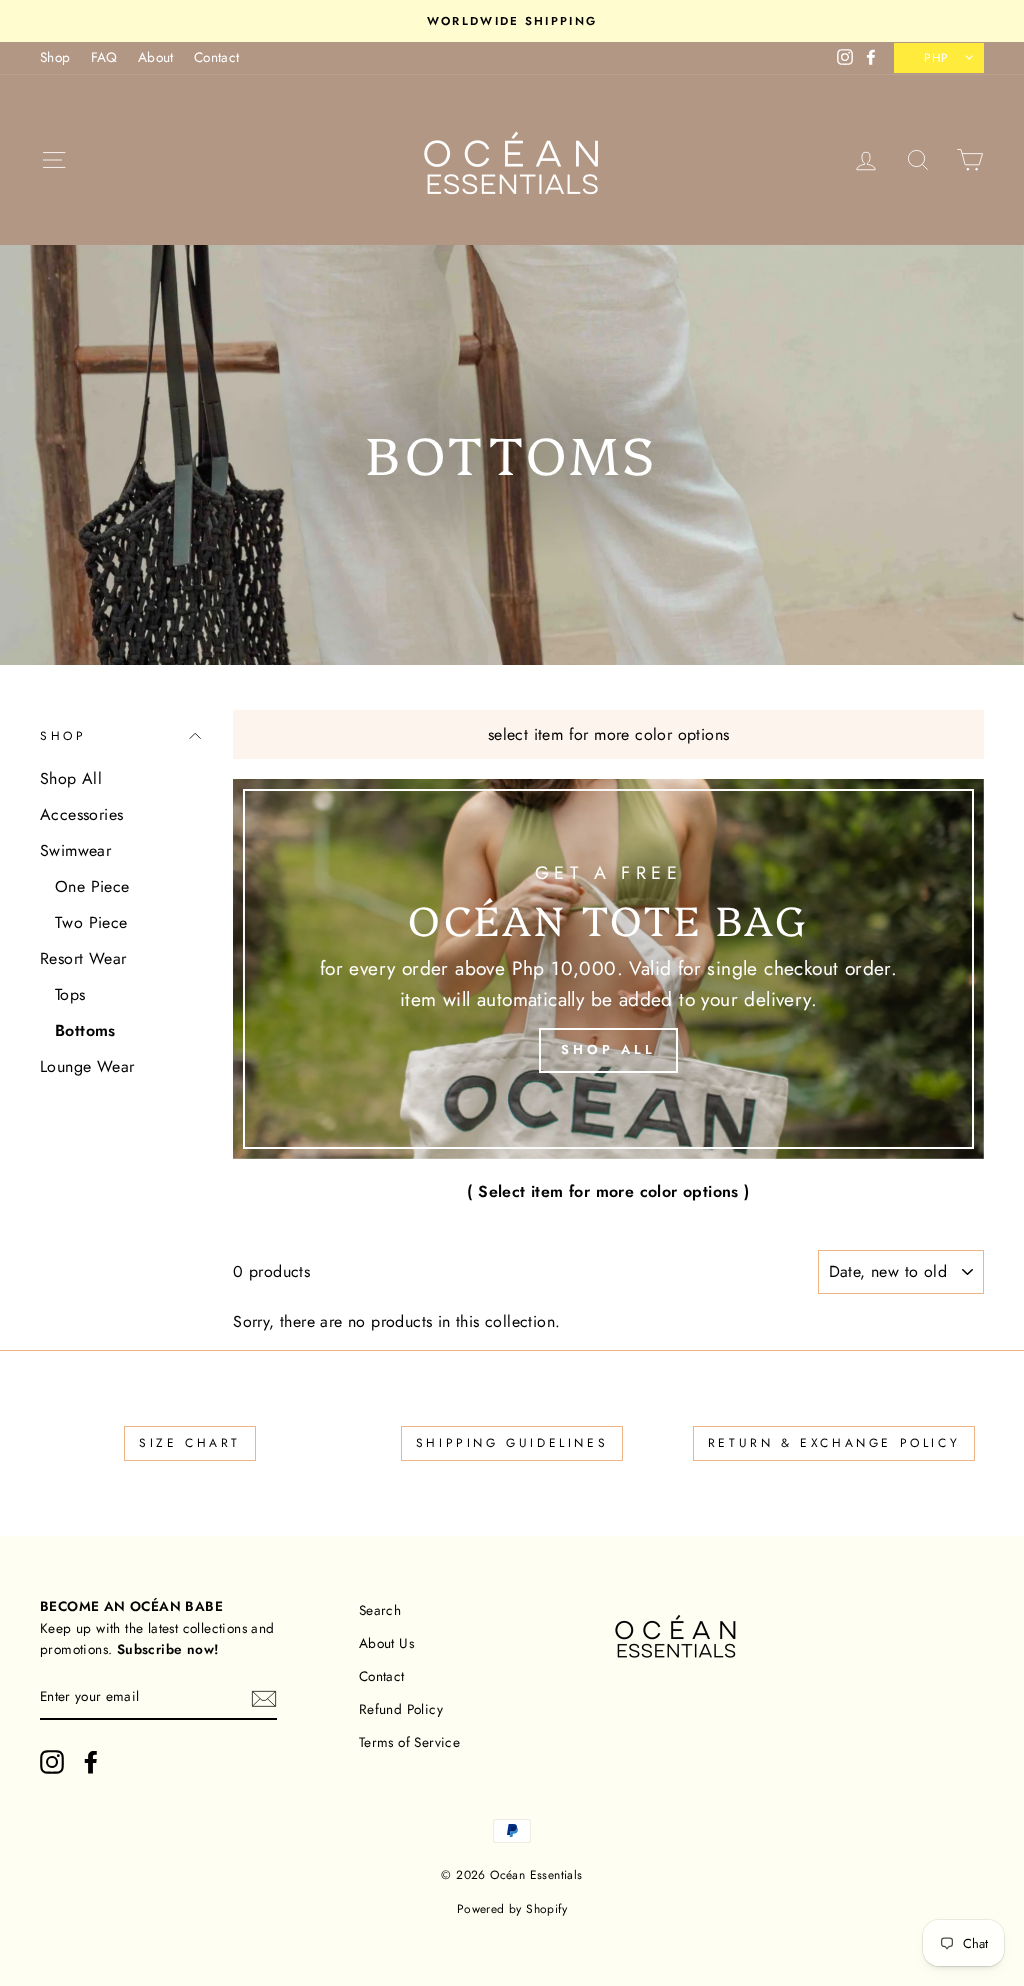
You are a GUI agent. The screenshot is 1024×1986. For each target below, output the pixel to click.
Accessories (81, 814)
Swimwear (75, 850)
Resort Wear (83, 958)
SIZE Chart (190, 1443)
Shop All (71, 778)
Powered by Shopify (512, 1909)
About (156, 57)
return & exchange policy (834, 1443)
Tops (70, 994)
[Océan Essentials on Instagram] (52, 1762)
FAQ (104, 57)
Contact (217, 57)
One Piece (92, 886)
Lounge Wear (87, 1066)
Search (380, 1610)
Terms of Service (409, 1742)
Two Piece (91, 922)
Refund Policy (401, 1709)
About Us (386, 1643)
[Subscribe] (264, 1698)
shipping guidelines (512, 1443)
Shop (55, 57)
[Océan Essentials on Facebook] (91, 1762)
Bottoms (85, 1030)
